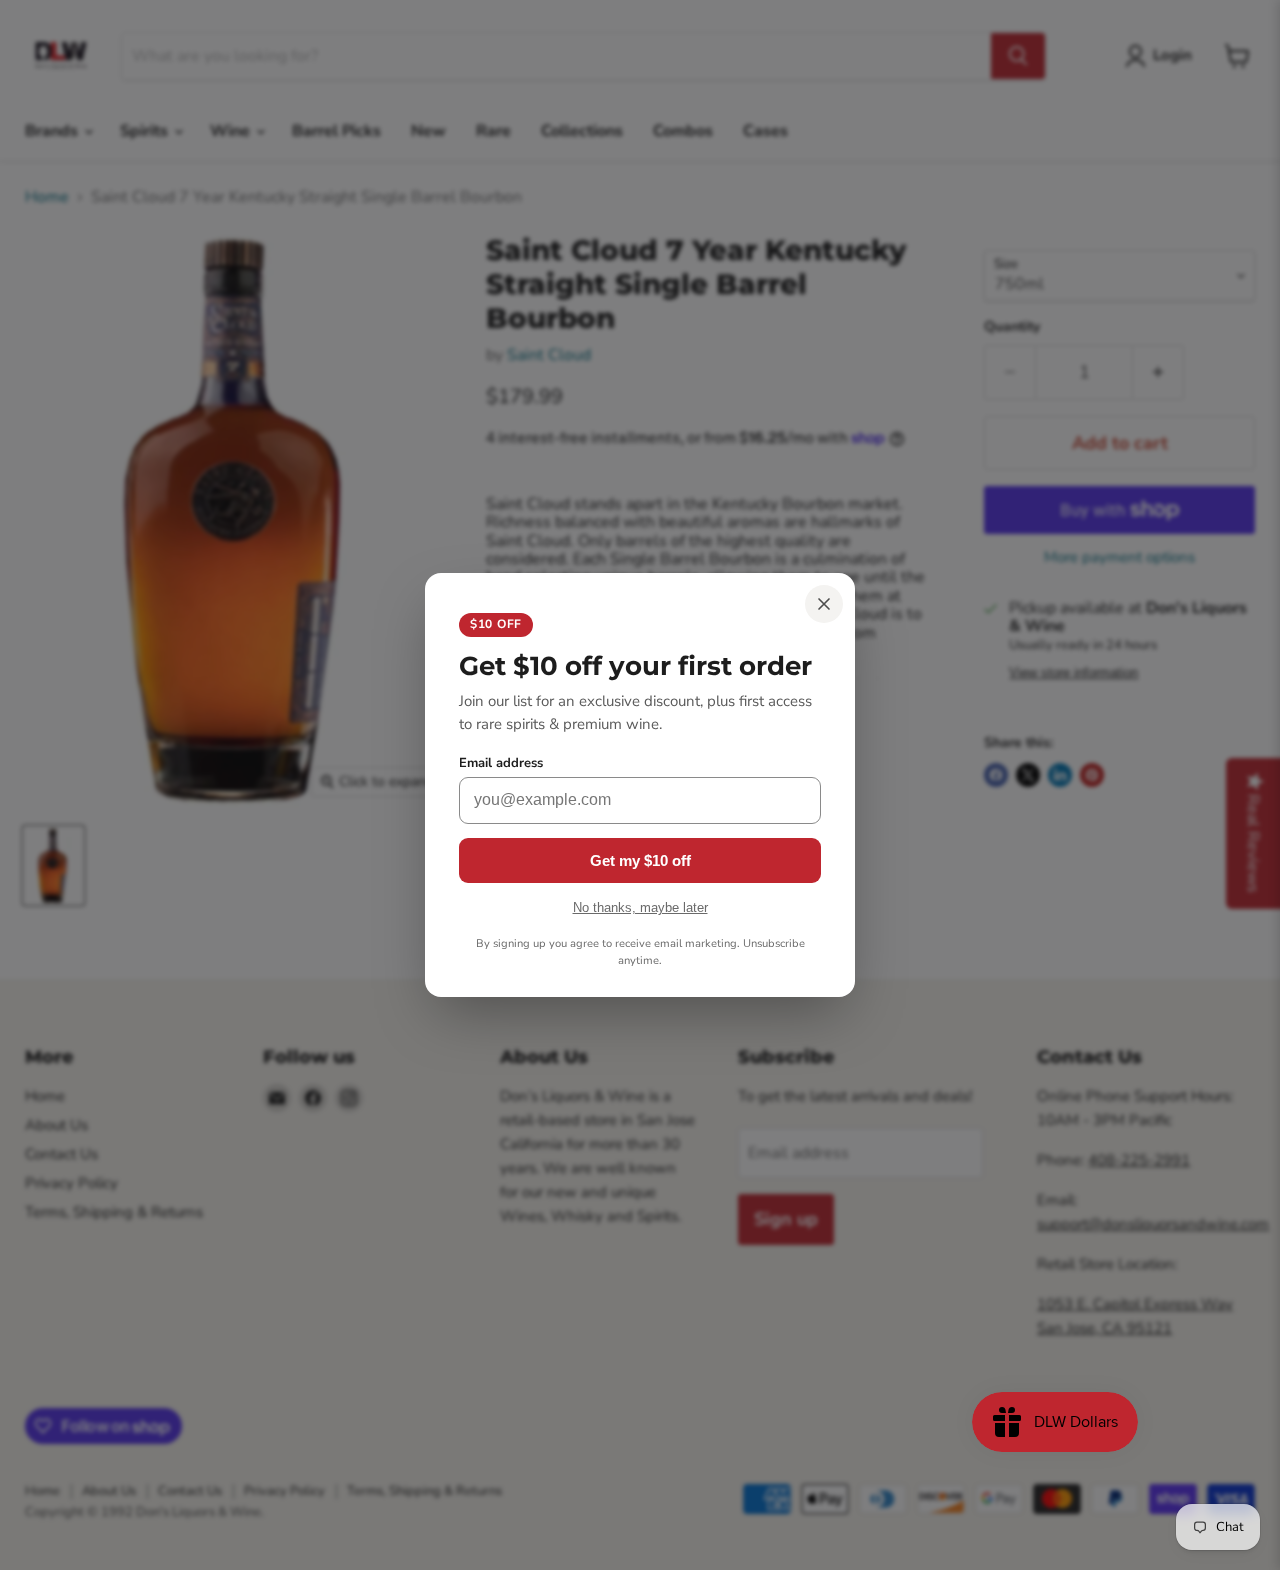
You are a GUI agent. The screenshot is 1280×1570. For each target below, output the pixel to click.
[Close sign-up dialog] (824, 604)
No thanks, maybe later (640, 907)
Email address (501, 763)
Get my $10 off (640, 860)
